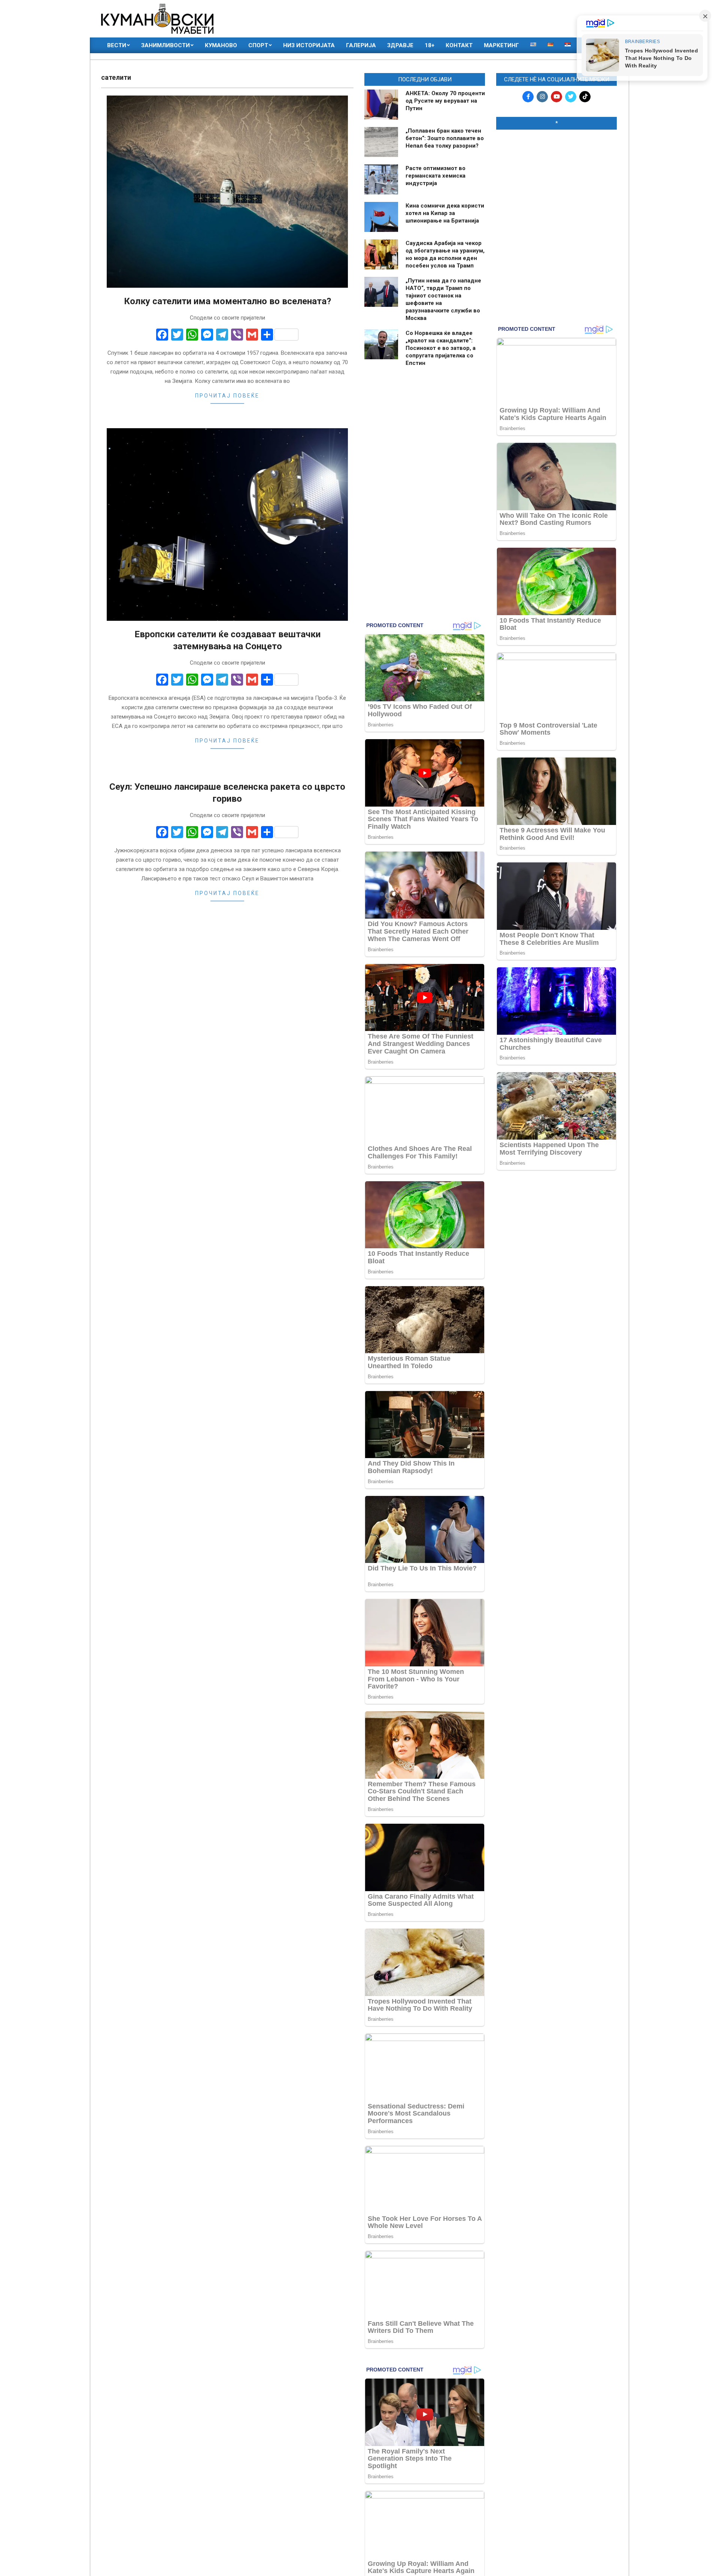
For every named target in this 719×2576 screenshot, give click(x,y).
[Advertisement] (556, 184)
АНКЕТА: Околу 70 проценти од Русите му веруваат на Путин (445, 101)
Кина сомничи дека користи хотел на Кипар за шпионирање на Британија (445, 213)
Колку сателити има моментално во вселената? (227, 301)
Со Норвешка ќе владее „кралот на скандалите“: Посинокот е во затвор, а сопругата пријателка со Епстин (441, 348)
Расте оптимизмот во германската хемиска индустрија (436, 176)
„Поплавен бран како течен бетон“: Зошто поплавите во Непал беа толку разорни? (445, 138)
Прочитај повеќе (227, 396)
